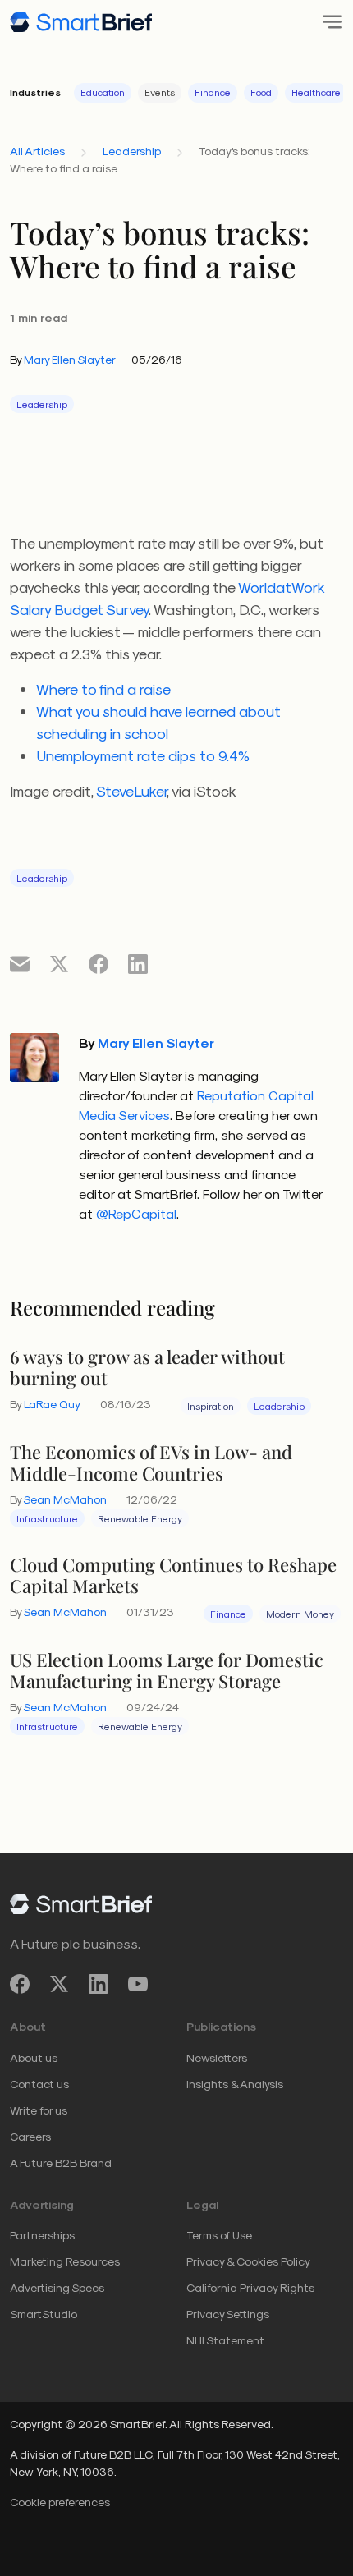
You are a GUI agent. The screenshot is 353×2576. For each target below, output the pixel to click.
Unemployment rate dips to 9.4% (143, 755)
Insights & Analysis (235, 2084)
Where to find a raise (103, 689)
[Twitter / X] (59, 1984)
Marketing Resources (65, 2261)
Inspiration (211, 1406)
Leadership (132, 151)
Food (261, 92)
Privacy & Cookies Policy (248, 2261)
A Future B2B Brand (61, 2163)
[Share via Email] (20, 963)
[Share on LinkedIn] (138, 963)
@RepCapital (136, 1213)
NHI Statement (225, 2340)
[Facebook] (20, 1984)
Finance (213, 92)
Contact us (39, 2084)
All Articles (37, 151)
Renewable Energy (140, 1518)
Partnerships (42, 2235)
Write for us (39, 2110)
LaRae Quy (52, 1404)
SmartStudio (44, 2314)
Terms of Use (219, 2235)
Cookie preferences (60, 2502)
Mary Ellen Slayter (70, 359)
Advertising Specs (57, 2287)
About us (34, 2057)
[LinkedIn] (99, 1984)
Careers (30, 2136)
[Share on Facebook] (99, 963)
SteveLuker (131, 790)
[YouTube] (138, 1984)
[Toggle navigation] (327, 22)
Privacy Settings (228, 2314)
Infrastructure (47, 1518)
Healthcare (316, 92)
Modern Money (300, 1614)
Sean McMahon (65, 1499)
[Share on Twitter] (59, 963)
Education (103, 92)
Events (160, 92)
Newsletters (217, 2057)
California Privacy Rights (250, 2287)
